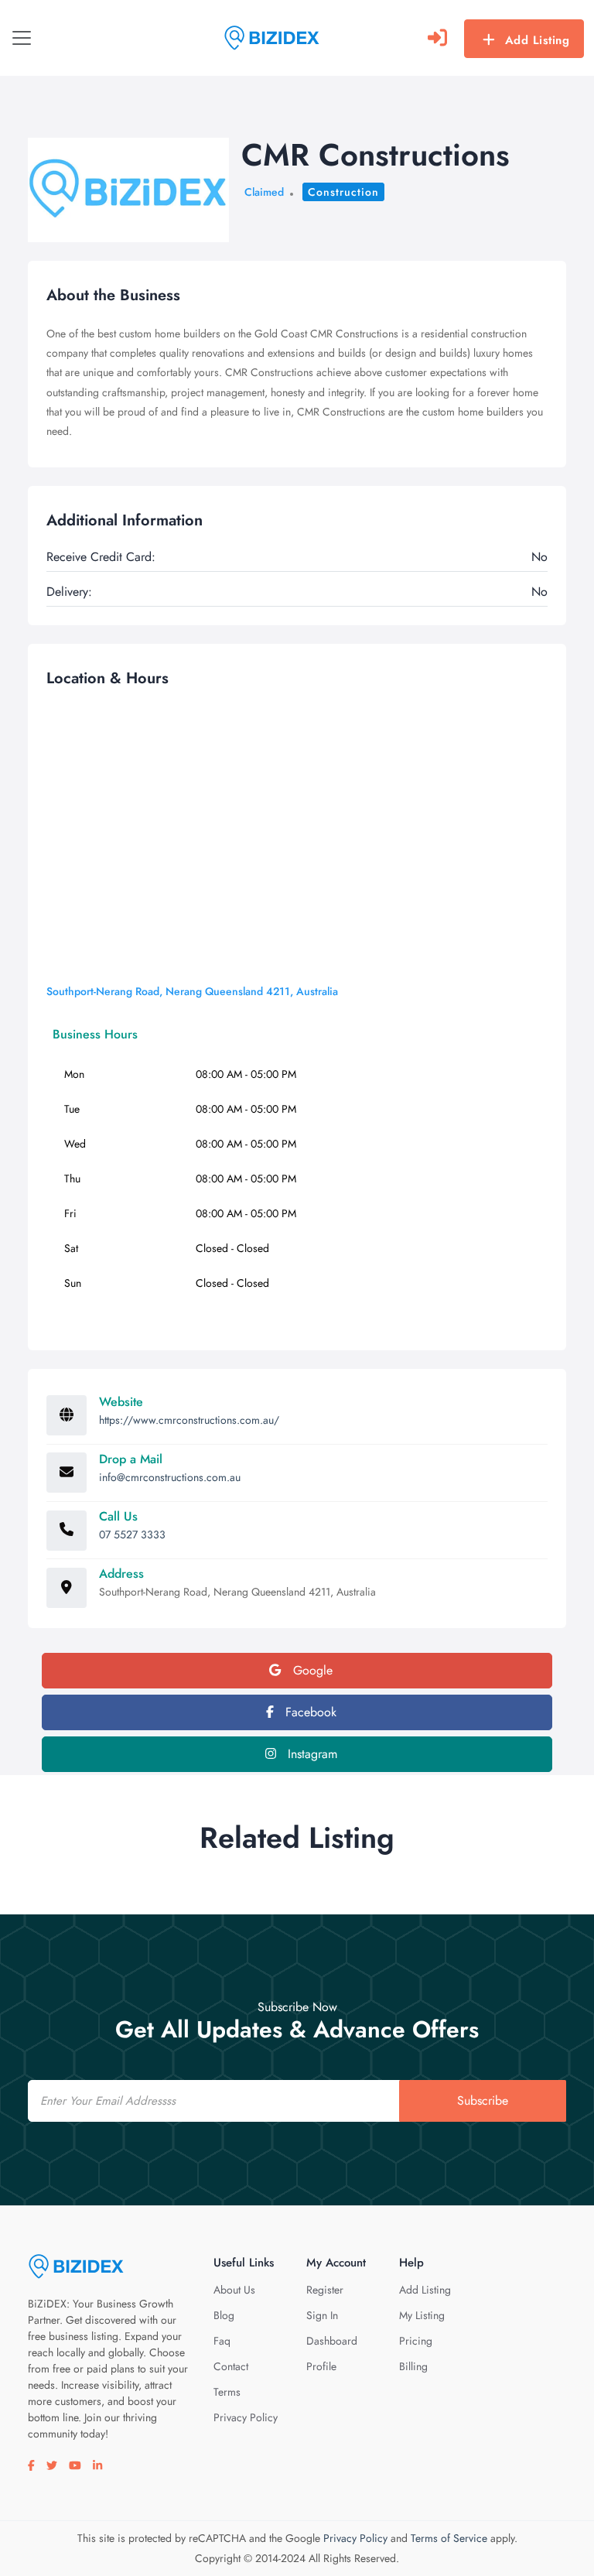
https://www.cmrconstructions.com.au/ (189, 1420)
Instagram (311, 1754)
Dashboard (332, 2341)
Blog (224, 2315)
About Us (234, 2290)
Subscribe (483, 2100)
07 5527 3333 (132, 1534)
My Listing (422, 2315)
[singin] (437, 38)
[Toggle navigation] (22, 38)
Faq (222, 2341)
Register (325, 2290)
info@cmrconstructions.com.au (170, 1477)
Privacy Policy (246, 2417)
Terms (227, 2392)
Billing (413, 2366)
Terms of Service (449, 2538)
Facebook (309, 1712)
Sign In (322, 2315)
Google (311, 1670)
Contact (231, 2366)
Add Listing (538, 40)
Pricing (416, 2341)
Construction (343, 192)
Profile (321, 2366)
